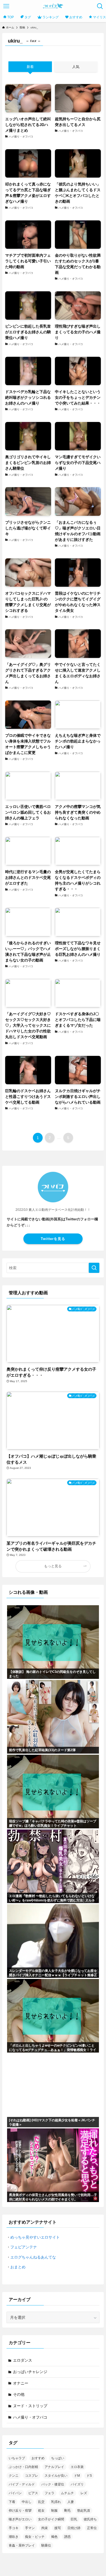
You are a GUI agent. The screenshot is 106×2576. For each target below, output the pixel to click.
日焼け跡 (74, 2528)
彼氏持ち (90, 2519)
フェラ (49, 2493)
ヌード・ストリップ (30, 2406)
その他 (19, 2394)
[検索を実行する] (94, 1268)
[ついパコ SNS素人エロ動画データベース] (53, 6)
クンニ (14, 2476)
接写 (58, 2528)
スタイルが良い (56, 2476)
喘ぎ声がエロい (20, 2519)
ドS (89, 2476)
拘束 (45, 2528)
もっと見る (53, 1566)
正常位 (92, 2528)
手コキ (14, 2528)
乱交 (41, 2502)
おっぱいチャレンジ (30, 2372)
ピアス (33, 2493)
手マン (30, 2528)
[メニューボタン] (6, 6)
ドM (77, 2476)
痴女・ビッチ (35, 2537)
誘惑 (67, 2537)
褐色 (54, 2537)
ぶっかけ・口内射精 (23, 2467)
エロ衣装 (77, 2467)
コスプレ (32, 2476)
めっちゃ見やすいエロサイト (35, 2237)
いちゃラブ (17, 2458)
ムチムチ (67, 2493)
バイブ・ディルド (22, 2484)
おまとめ (18, 2267)
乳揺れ (56, 2502)
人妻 (71, 2502)
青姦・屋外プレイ (22, 2545)
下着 (12, 2502)
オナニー (21, 2383)
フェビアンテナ (24, 2247)
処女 (41, 2511)
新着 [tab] (30, 67)
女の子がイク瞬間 (51, 2519)
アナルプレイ (54, 2467)
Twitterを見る (53, 1239)
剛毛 (67, 2511)
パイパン (15, 2493)
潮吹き (14, 2537)
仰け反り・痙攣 (20, 2511)
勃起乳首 (84, 2511)
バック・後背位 (53, 2484)
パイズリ (77, 2484)
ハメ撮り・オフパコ (30, 2417)
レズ (84, 2493)
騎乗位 (46, 2545)
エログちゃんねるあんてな (33, 2257)
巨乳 (74, 2519)
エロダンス (23, 2360)
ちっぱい (58, 2458)
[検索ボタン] (100, 6)
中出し (27, 2502)
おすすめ (38, 2458)
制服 (54, 2511)
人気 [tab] (76, 67)
